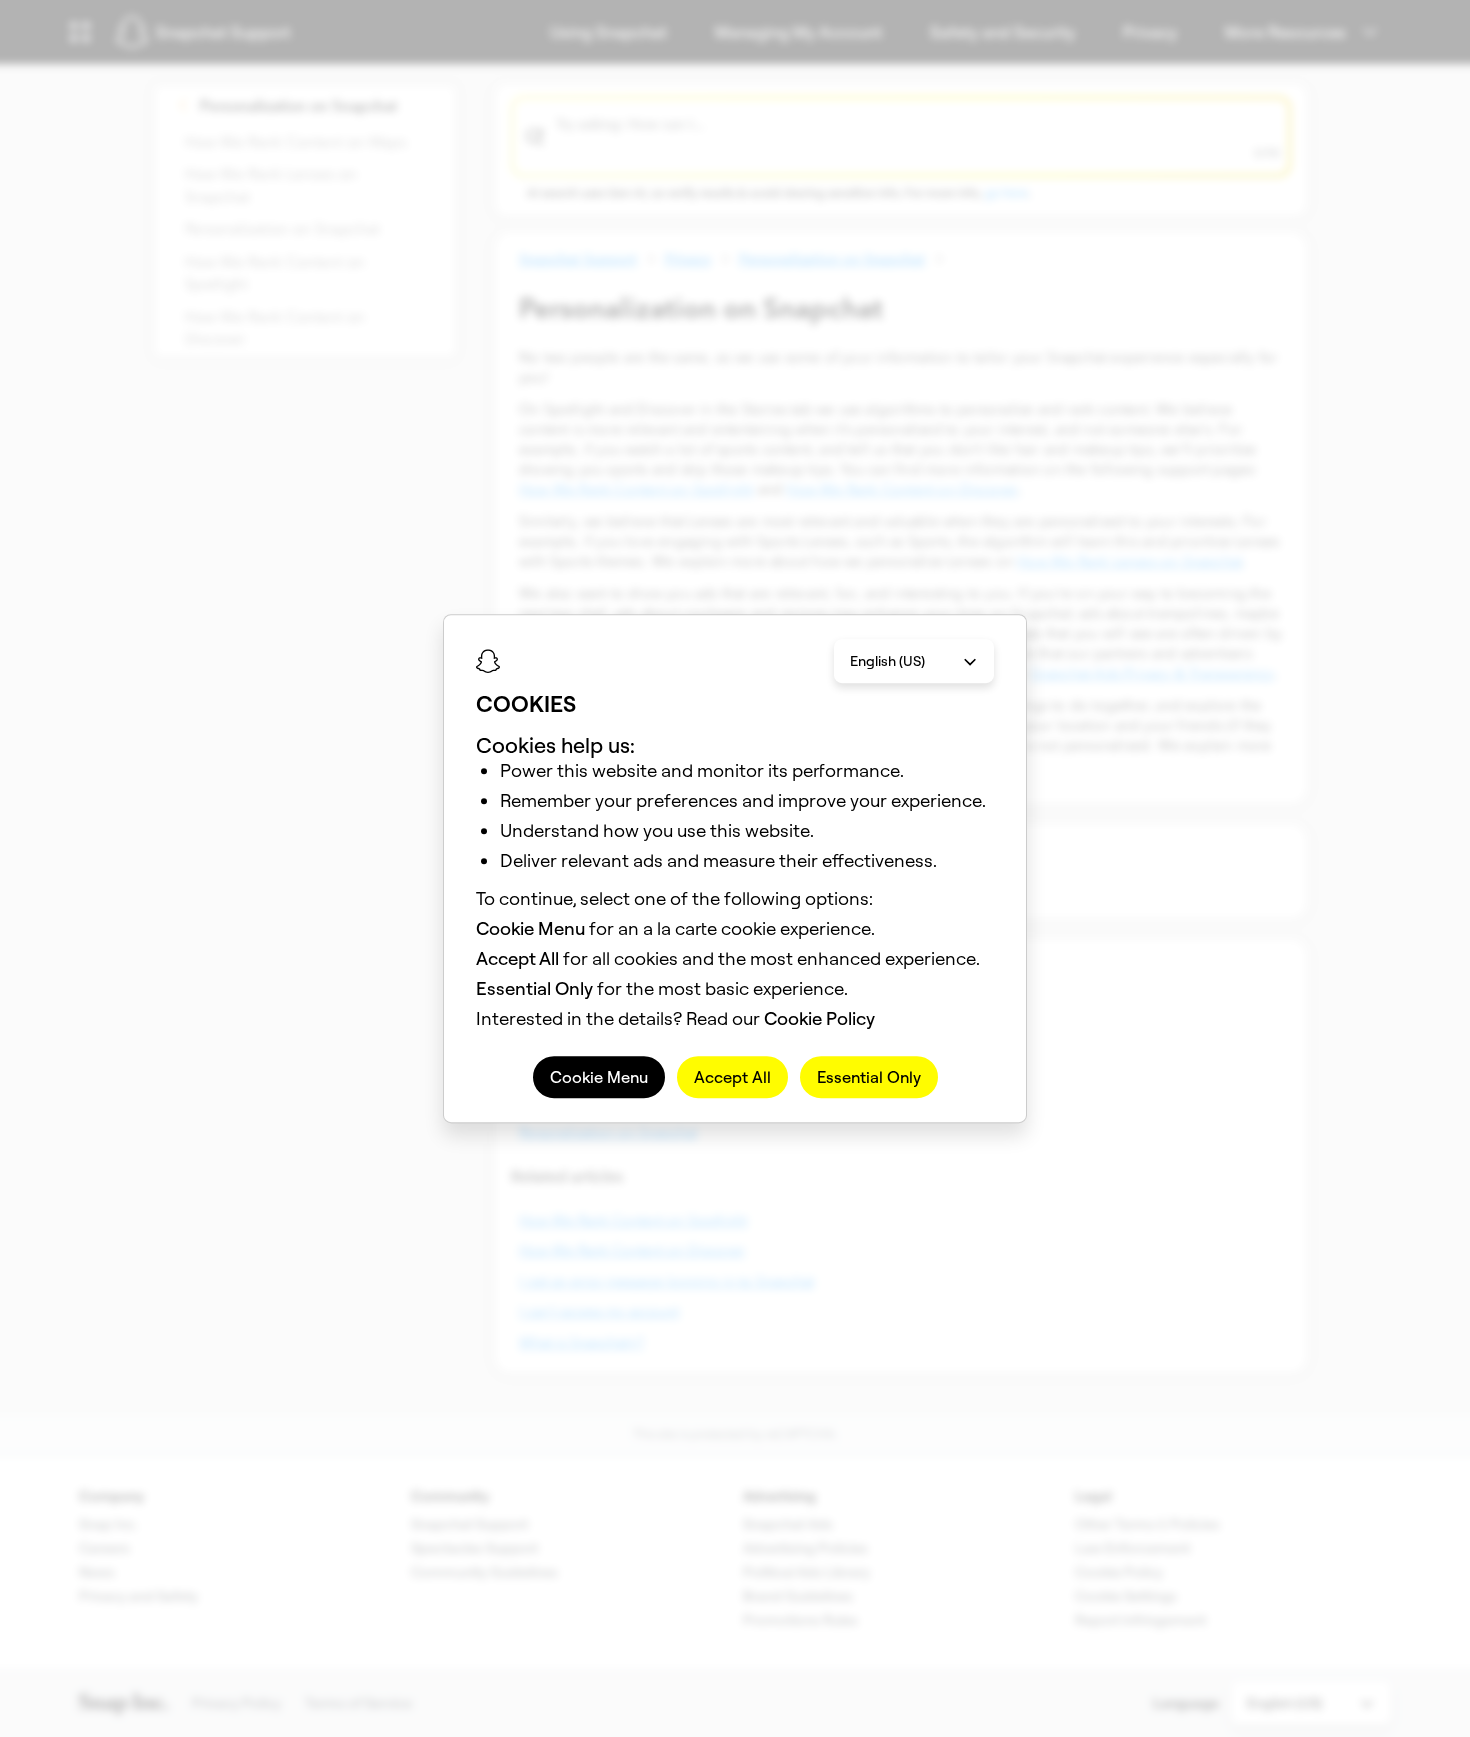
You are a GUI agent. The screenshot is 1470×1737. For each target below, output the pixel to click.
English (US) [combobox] (887, 661)
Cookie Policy (819, 1018)
